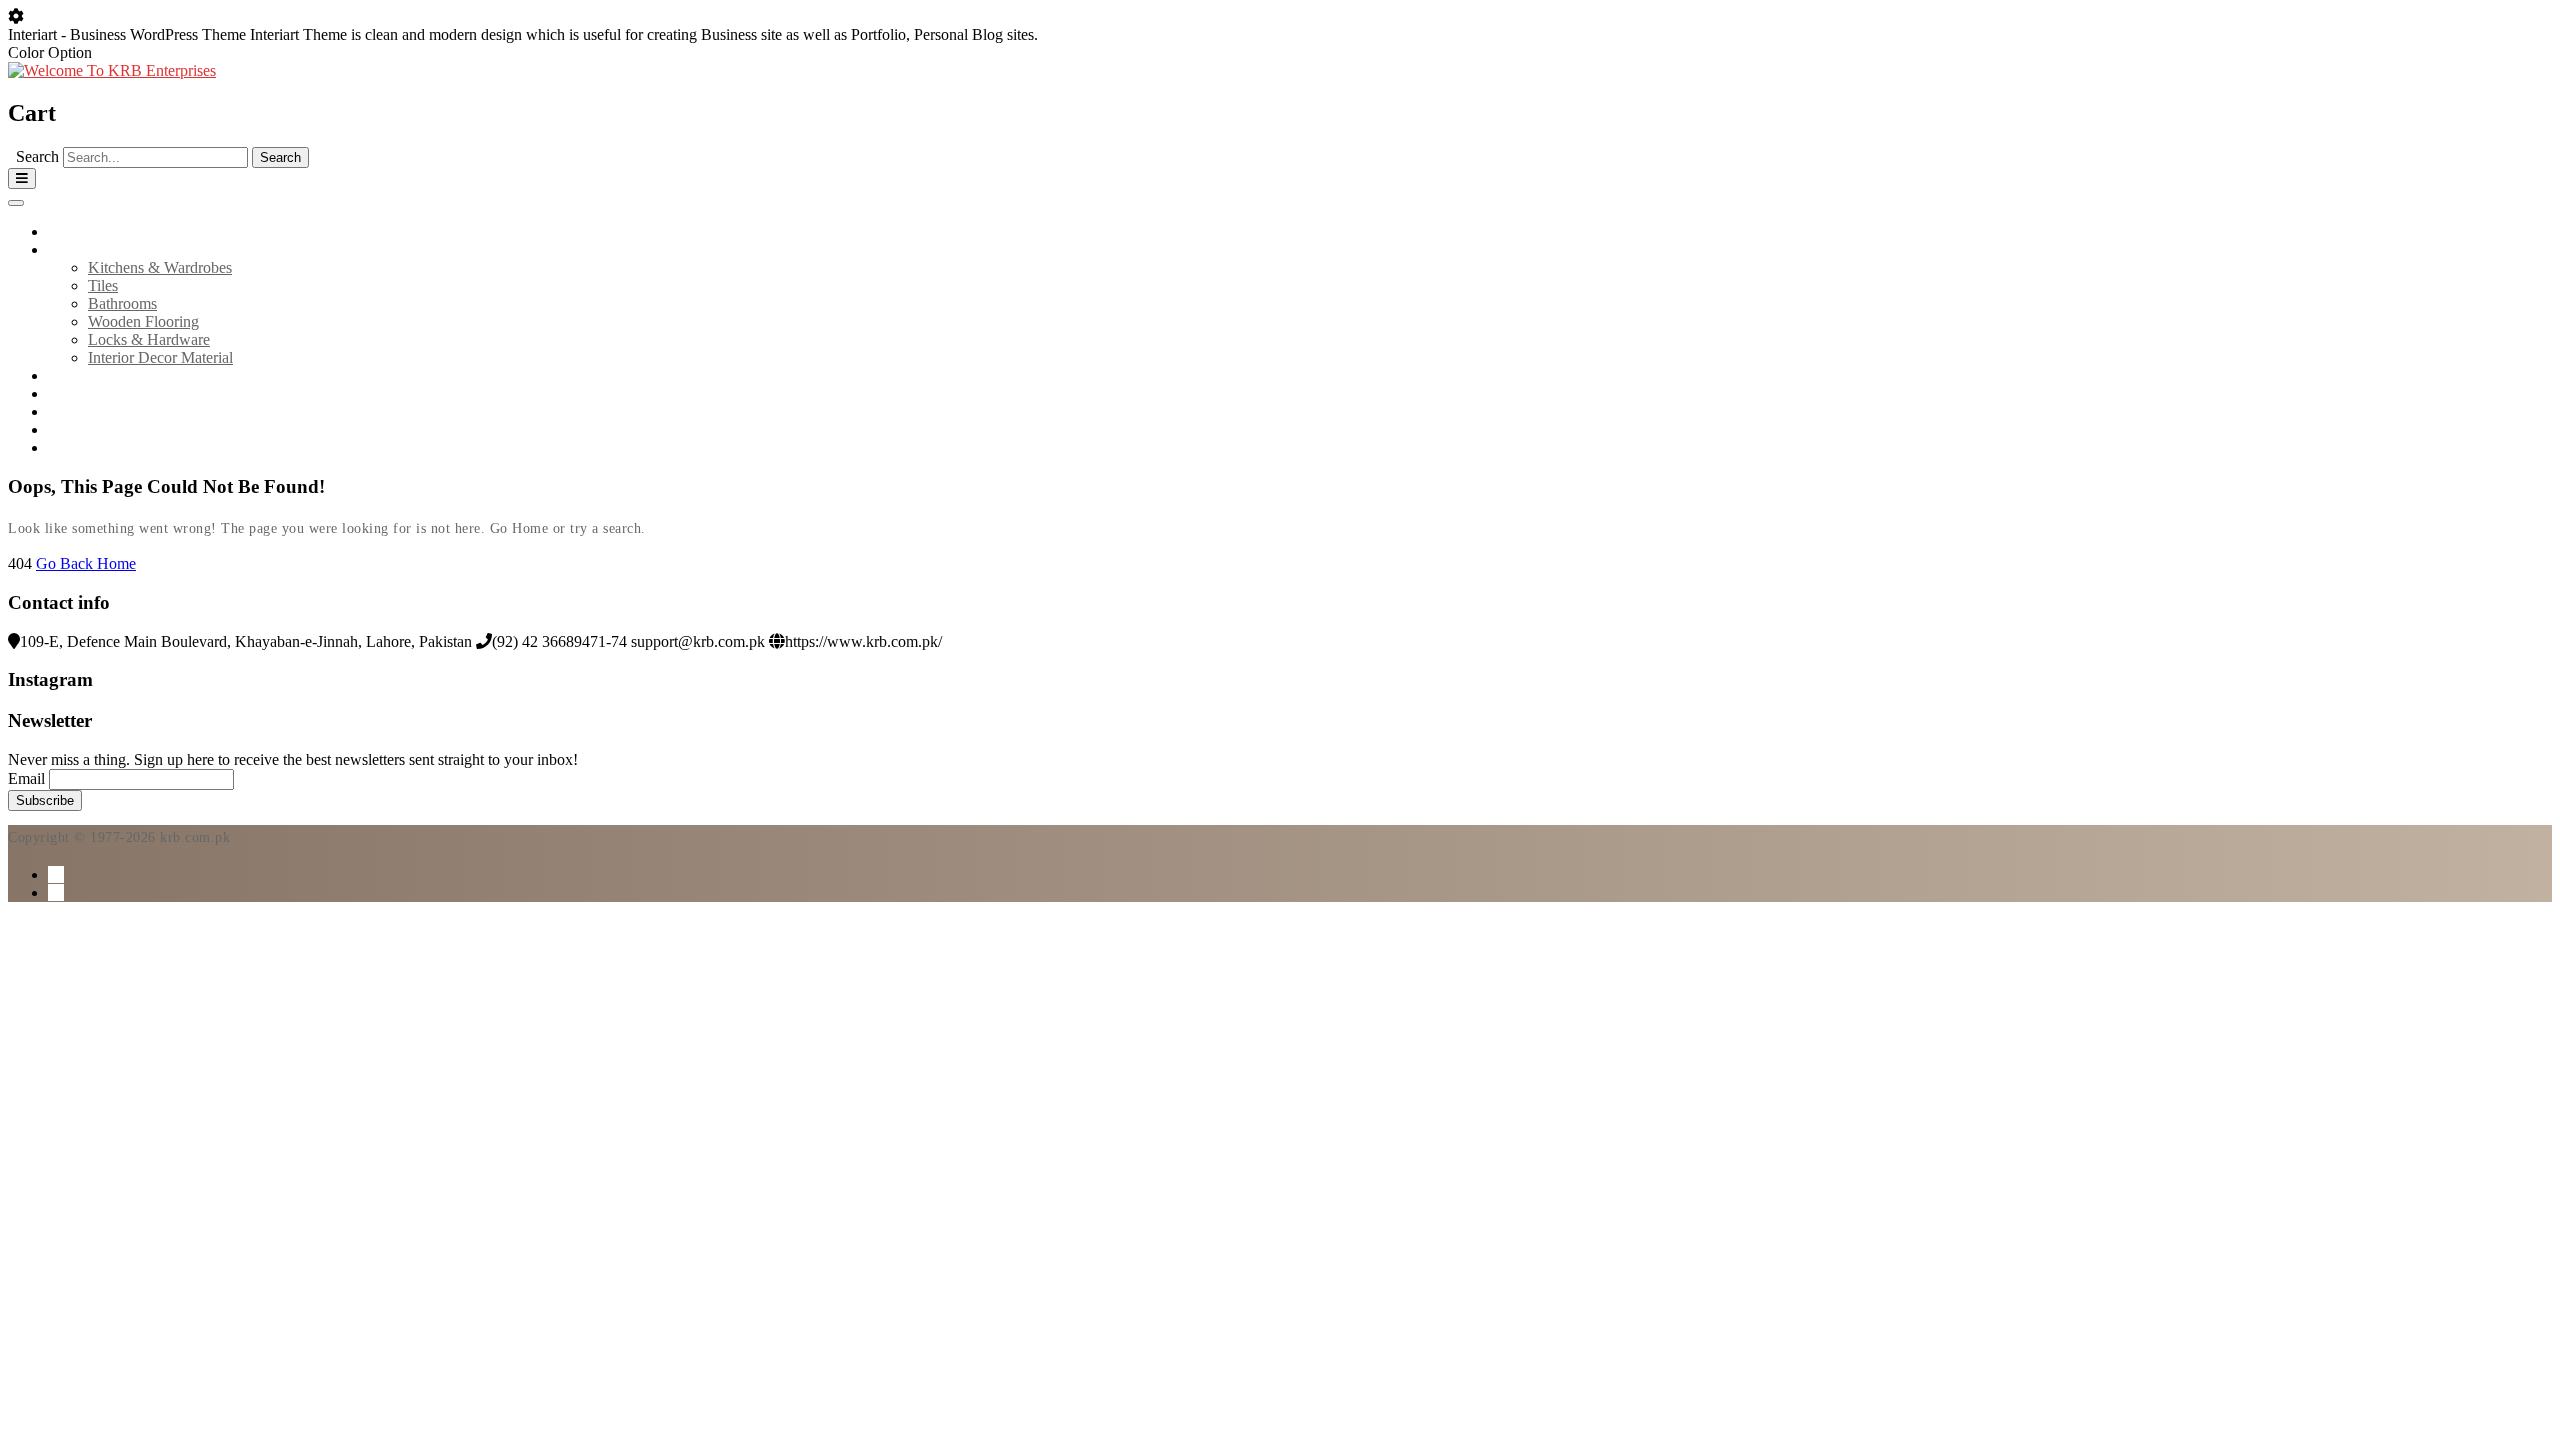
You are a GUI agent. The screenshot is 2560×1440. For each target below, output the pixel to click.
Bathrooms (122, 303)
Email (26, 778)
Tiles (103, 285)
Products (75, 249)
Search (37, 156)
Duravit (72, 393)
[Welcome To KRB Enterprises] (112, 70)
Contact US (85, 429)
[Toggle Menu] (16, 203)
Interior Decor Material (160, 357)
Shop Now (82, 447)
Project (70, 411)
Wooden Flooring (143, 321)
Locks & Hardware (149, 339)
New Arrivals (90, 375)
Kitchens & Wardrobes (160, 267)
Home (67, 231)
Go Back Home (86, 563)
